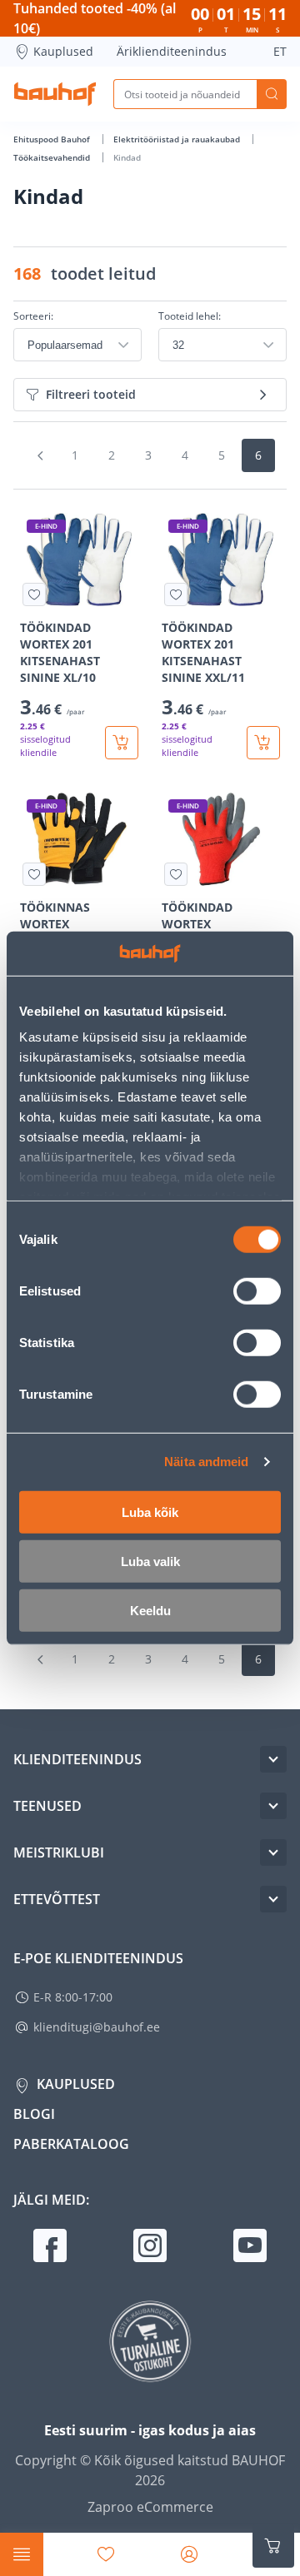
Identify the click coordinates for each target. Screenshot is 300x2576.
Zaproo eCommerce (150, 2507)
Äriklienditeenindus (172, 51)
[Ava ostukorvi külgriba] (273, 2546)
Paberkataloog (71, 2144)
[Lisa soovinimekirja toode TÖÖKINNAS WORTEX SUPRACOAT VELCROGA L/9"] (34, 874)
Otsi (272, 94)
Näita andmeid (206, 1462)
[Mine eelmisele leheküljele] (40, 455)
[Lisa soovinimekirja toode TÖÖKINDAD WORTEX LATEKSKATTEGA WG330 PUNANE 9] (176, 874)
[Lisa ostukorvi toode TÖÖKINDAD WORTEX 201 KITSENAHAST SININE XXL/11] (263, 743)
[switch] (257, 1290)
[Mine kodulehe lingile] (55, 94)
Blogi (34, 2114)
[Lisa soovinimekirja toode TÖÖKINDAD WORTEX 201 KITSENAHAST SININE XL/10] (34, 594)
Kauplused (63, 51)
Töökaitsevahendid (53, 157)
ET (280, 51)
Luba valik (150, 1561)
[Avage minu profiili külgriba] (189, 2554)
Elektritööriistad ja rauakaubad (178, 139)
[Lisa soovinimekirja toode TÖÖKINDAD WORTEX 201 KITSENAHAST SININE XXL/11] (176, 594)
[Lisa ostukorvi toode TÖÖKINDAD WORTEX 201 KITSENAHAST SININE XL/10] (122, 743)
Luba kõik (150, 1512)
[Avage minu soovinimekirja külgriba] (106, 2554)
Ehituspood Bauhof (53, 139)
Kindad (127, 157)
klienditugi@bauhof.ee (97, 2027)
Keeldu (150, 1610)
